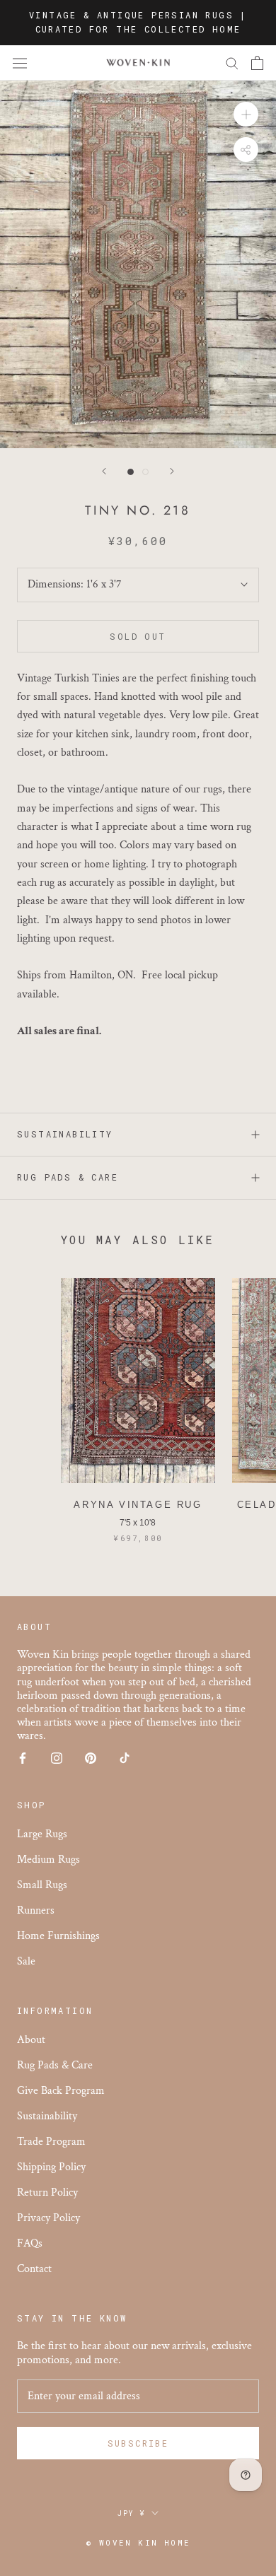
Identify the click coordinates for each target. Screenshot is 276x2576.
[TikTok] (125, 1758)
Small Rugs (42, 1885)
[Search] (232, 63)
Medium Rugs (48, 1860)
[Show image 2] (145, 472)
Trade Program (51, 2142)
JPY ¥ (132, 2513)
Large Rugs (42, 1834)
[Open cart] (257, 63)
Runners (36, 1910)
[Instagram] (57, 1758)
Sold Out (138, 636)
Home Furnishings (58, 1936)
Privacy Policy (48, 2218)
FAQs (30, 2243)
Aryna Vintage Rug (138, 1505)
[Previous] (104, 471)
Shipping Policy (51, 2167)
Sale (26, 1961)
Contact (34, 2269)
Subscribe (138, 2443)
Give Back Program (61, 2091)
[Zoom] (246, 114)
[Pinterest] (91, 1758)
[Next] (172, 471)
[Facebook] (23, 1758)
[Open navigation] (20, 63)
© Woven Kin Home (138, 2542)
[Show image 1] (131, 472)
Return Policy (47, 2192)
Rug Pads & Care (68, 1177)
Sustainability (65, 1134)
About (31, 2040)
